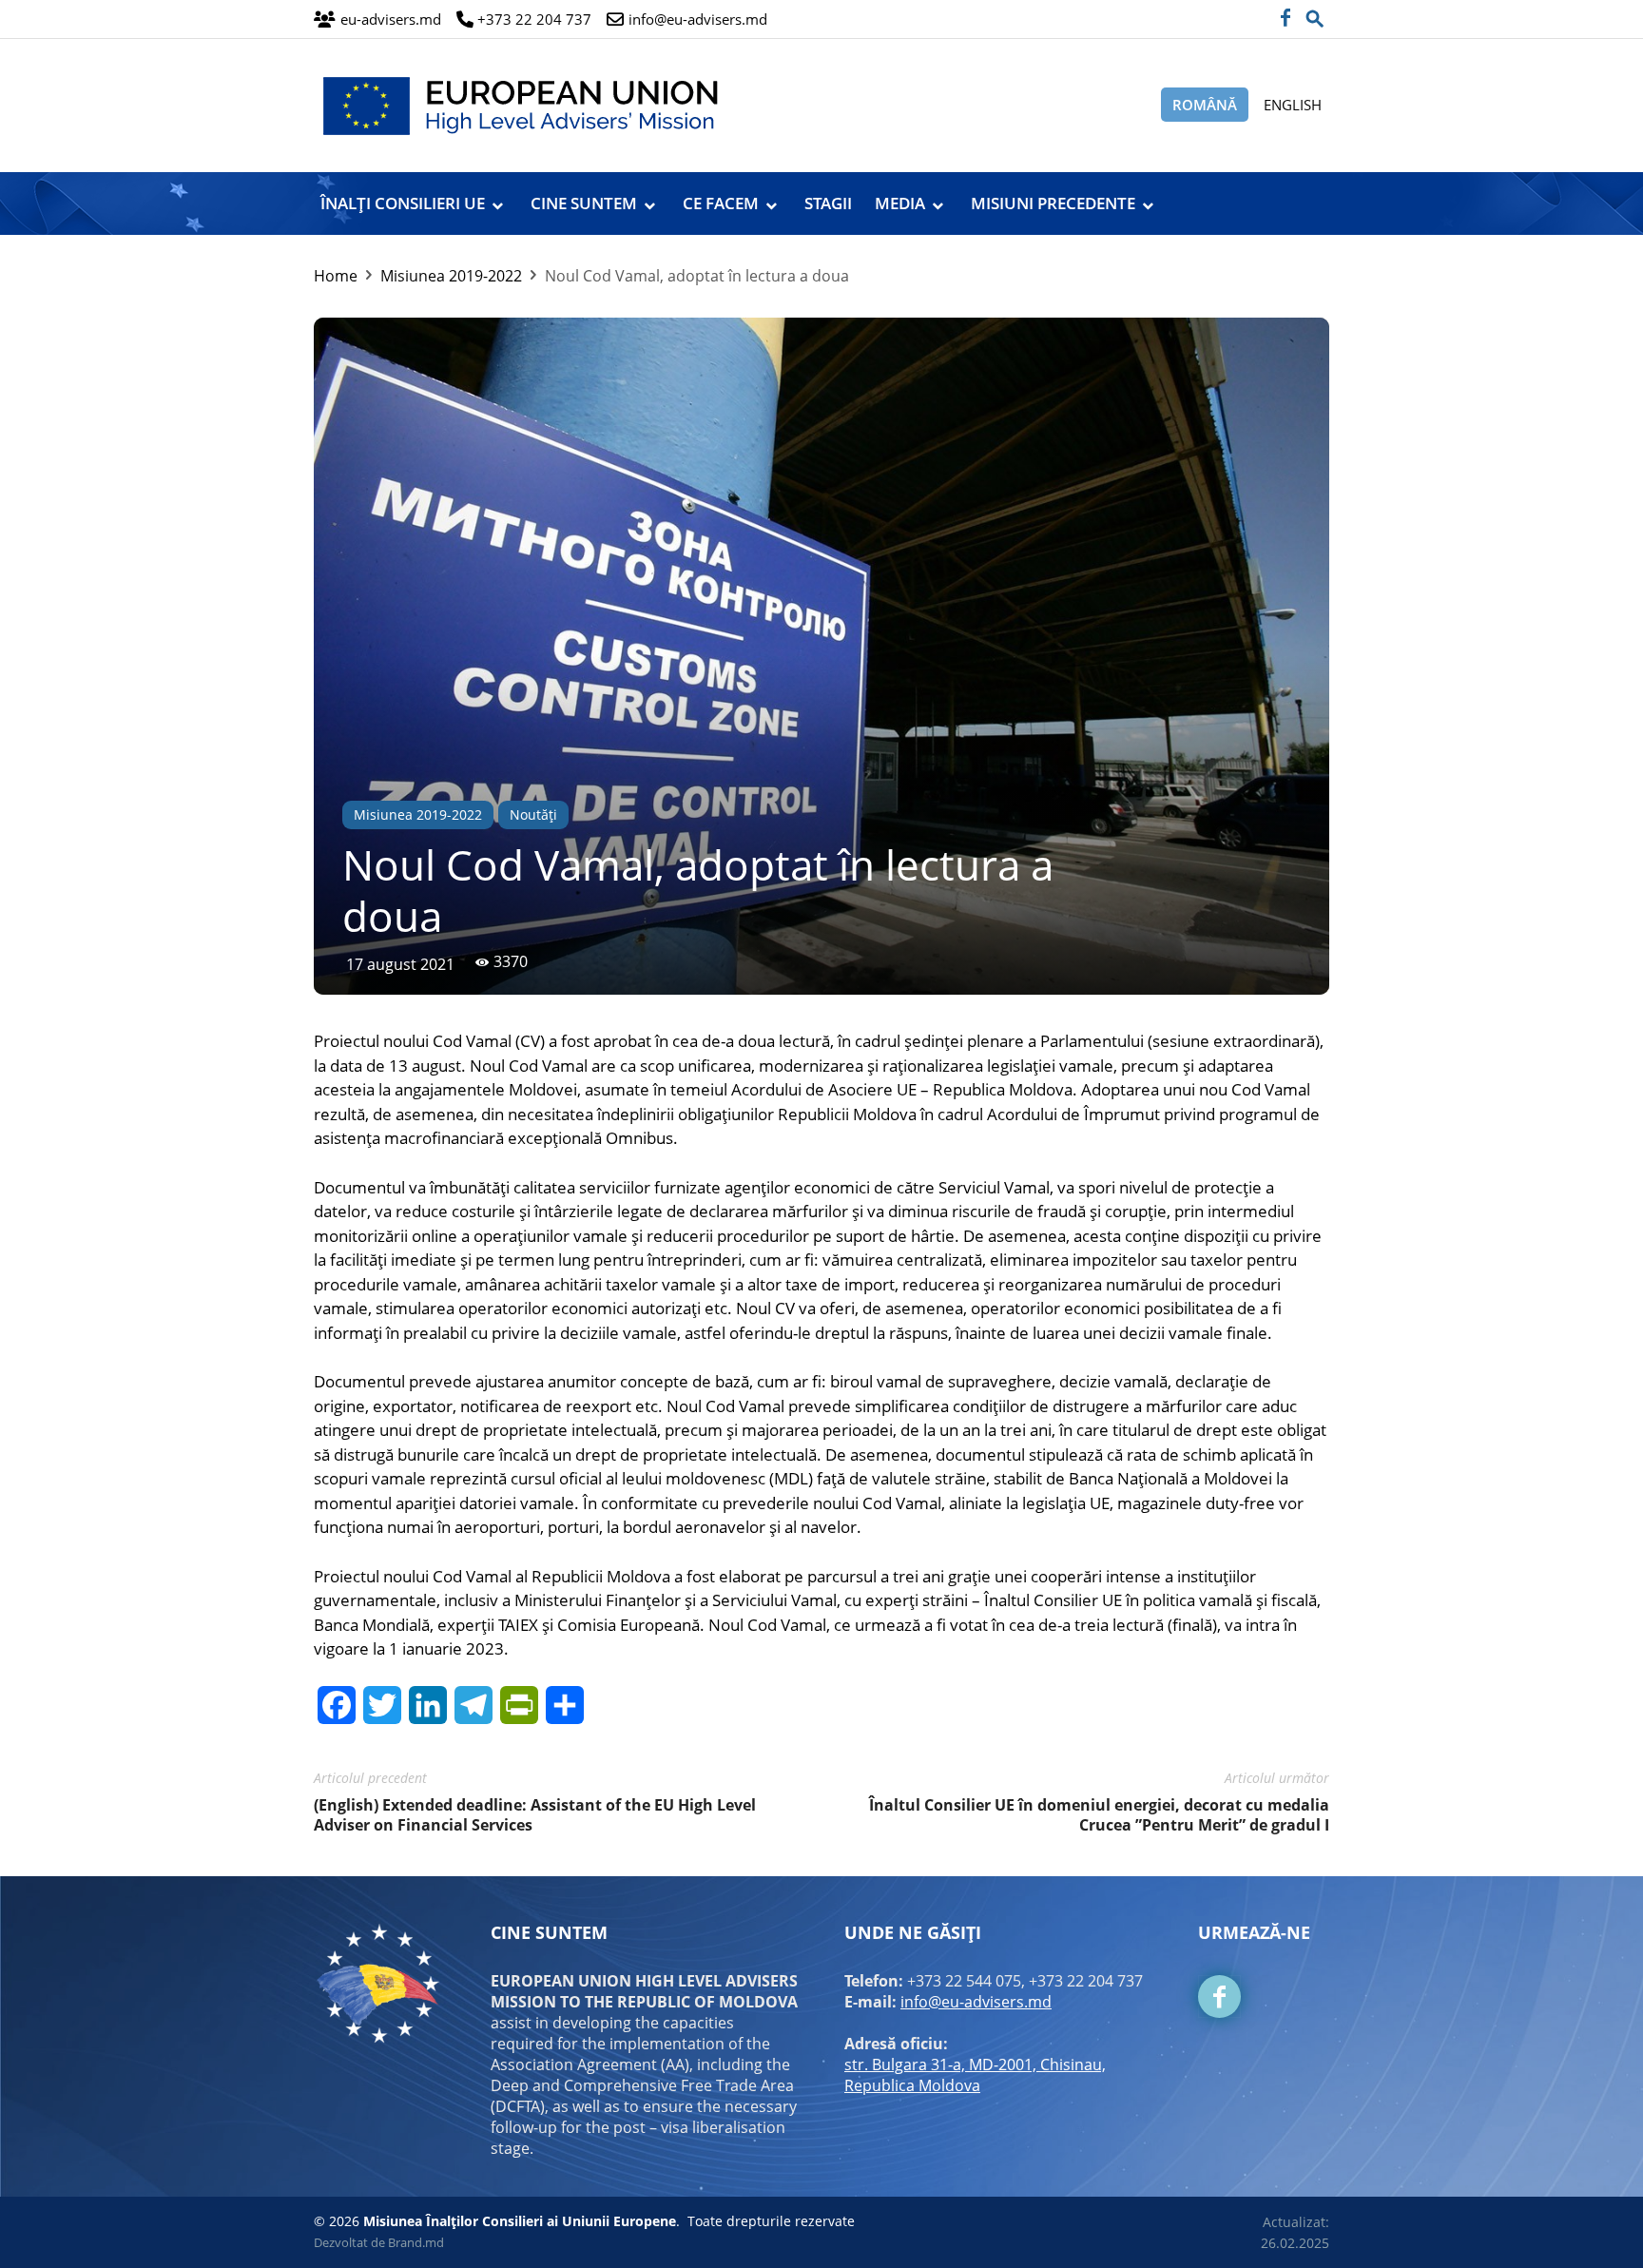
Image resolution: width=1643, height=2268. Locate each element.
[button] (1315, 13)
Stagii (828, 203)
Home (336, 276)
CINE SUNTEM (584, 203)
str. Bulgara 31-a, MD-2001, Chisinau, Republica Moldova (975, 2075)
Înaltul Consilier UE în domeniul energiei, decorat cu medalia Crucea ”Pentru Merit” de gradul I (1099, 1815)
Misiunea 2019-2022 (451, 276)
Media (900, 203)
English (1293, 105)
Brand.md (416, 2242)
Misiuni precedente (1053, 203)
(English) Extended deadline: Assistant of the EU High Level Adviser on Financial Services (535, 1815)
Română (1205, 105)
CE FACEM (721, 203)
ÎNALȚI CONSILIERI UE (403, 203)
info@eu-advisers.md (976, 2002)
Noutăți (533, 814)
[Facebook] (1285, 19)
